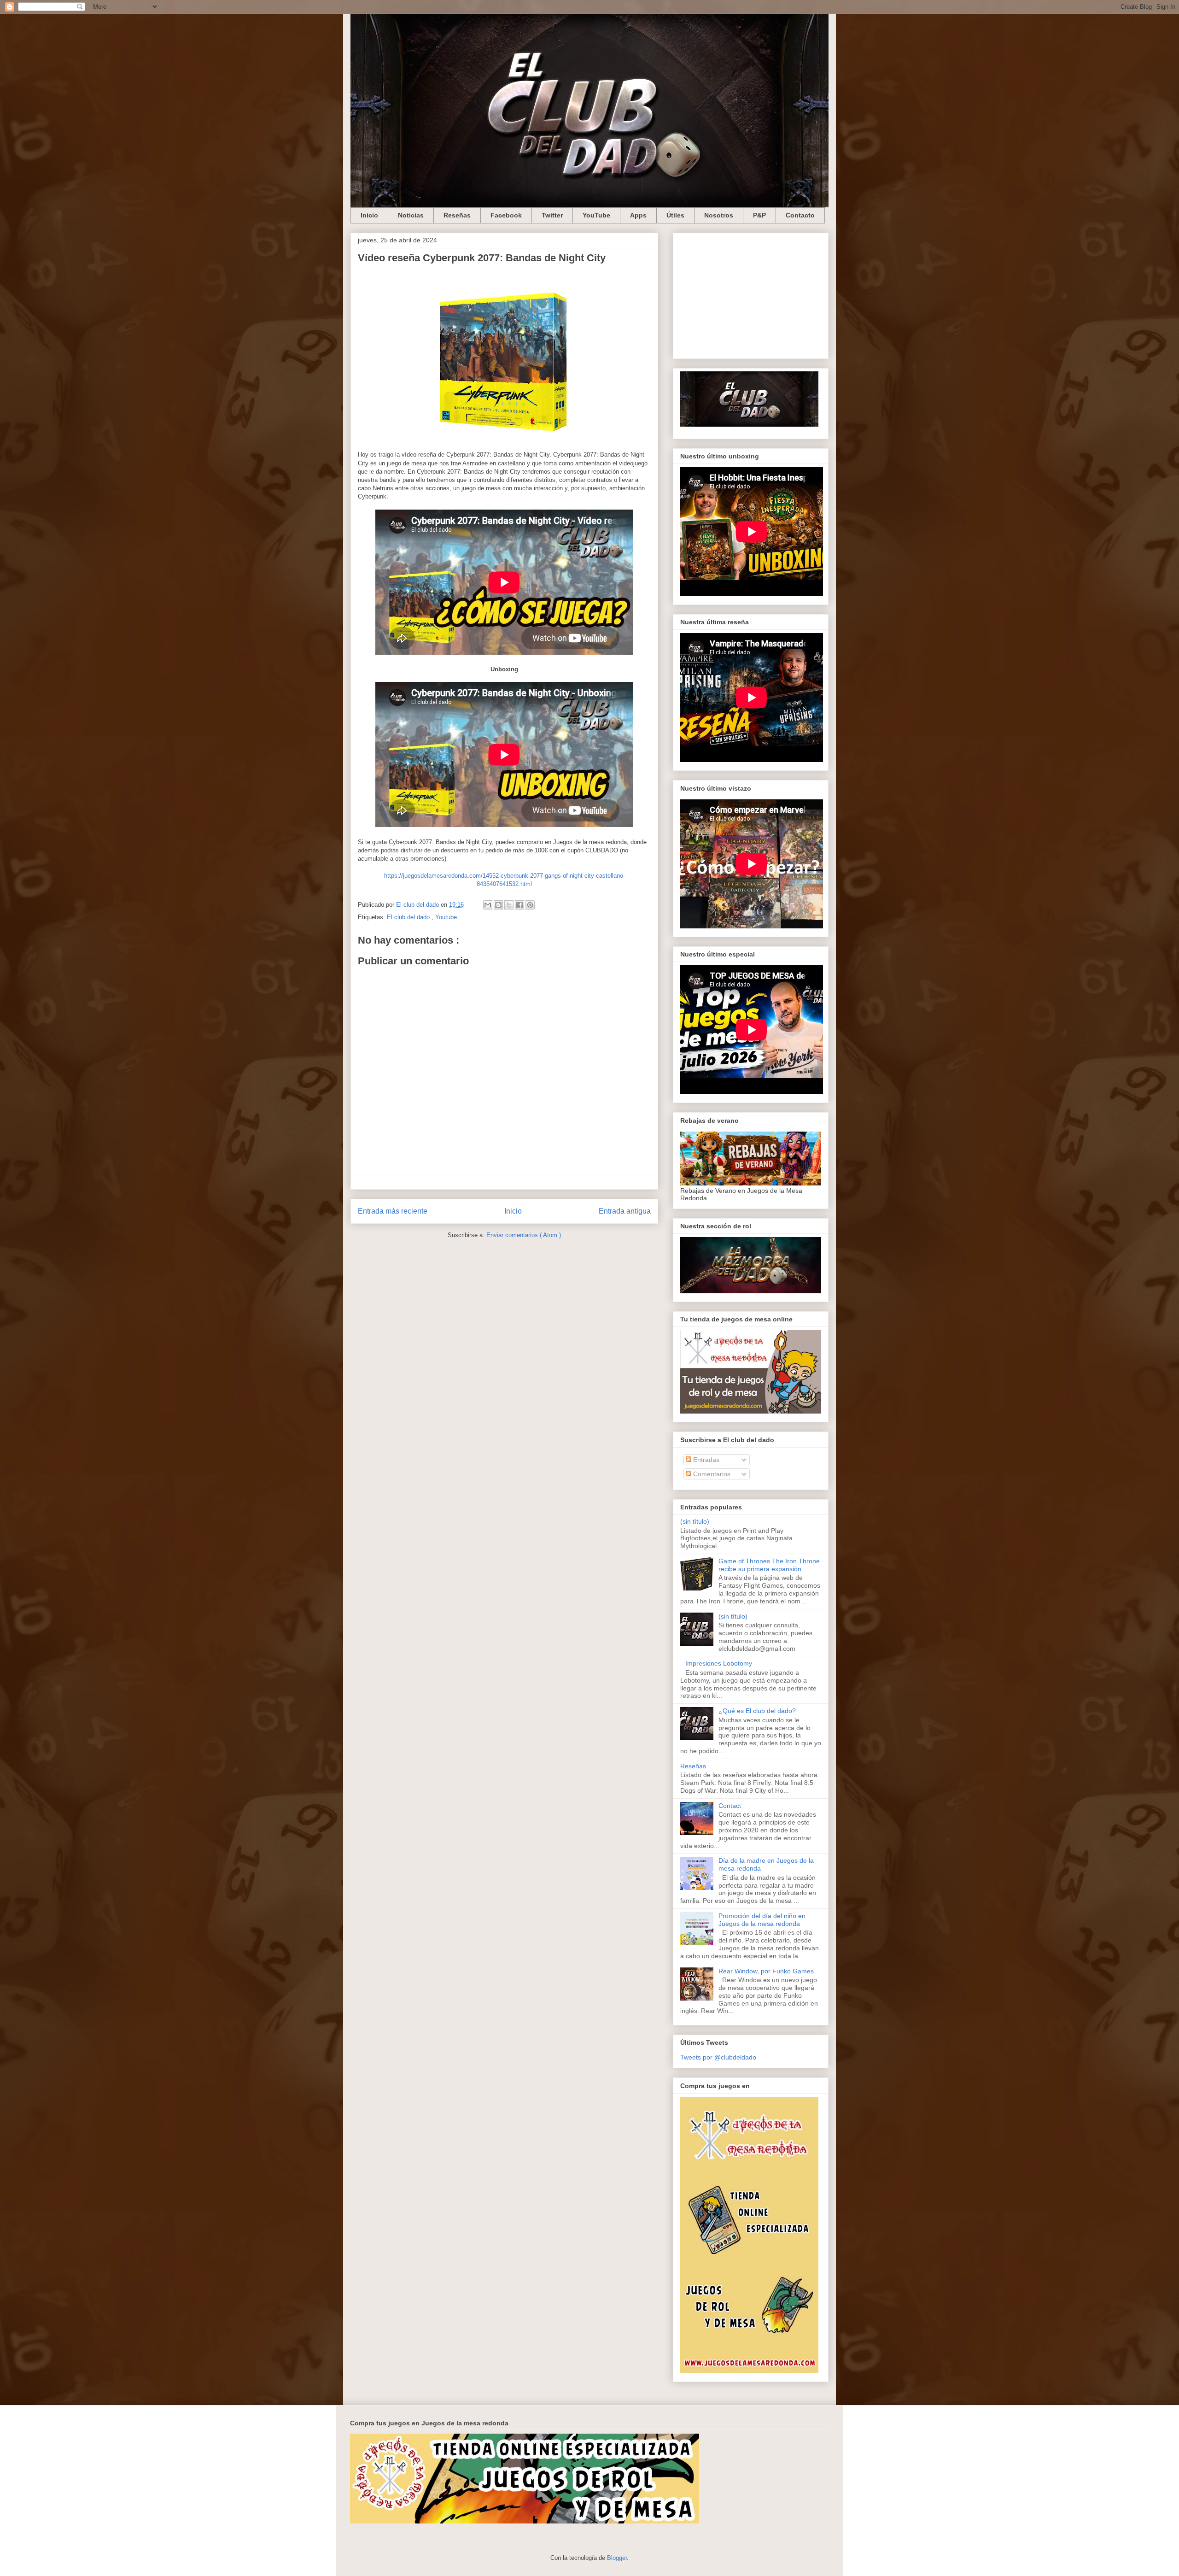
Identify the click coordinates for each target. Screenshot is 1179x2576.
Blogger (617, 2558)
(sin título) (695, 1521)
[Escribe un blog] (498, 905)
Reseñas (457, 215)
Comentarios (711, 1474)
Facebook (506, 215)
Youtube (446, 917)
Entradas (705, 1460)
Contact (730, 1806)
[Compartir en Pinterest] (530, 905)
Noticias (411, 215)
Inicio (369, 215)
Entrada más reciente (393, 1211)
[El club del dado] (749, 424)
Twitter (552, 215)
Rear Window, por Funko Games (766, 1971)
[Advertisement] (751, 294)
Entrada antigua (625, 1211)
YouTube (596, 215)
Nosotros (719, 215)
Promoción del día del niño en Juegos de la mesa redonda (762, 1920)
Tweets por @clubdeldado (718, 2057)
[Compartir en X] (509, 905)
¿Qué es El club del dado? (757, 1711)
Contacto (800, 215)
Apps (638, 215)
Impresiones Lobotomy (719, 1663)
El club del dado (409, 917)
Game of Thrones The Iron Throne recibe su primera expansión (769, 1565)
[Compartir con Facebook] (519, 905)
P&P (759, 215)
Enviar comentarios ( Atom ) (524, 1235)
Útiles (675, 215)
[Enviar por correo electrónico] (488, 905)
